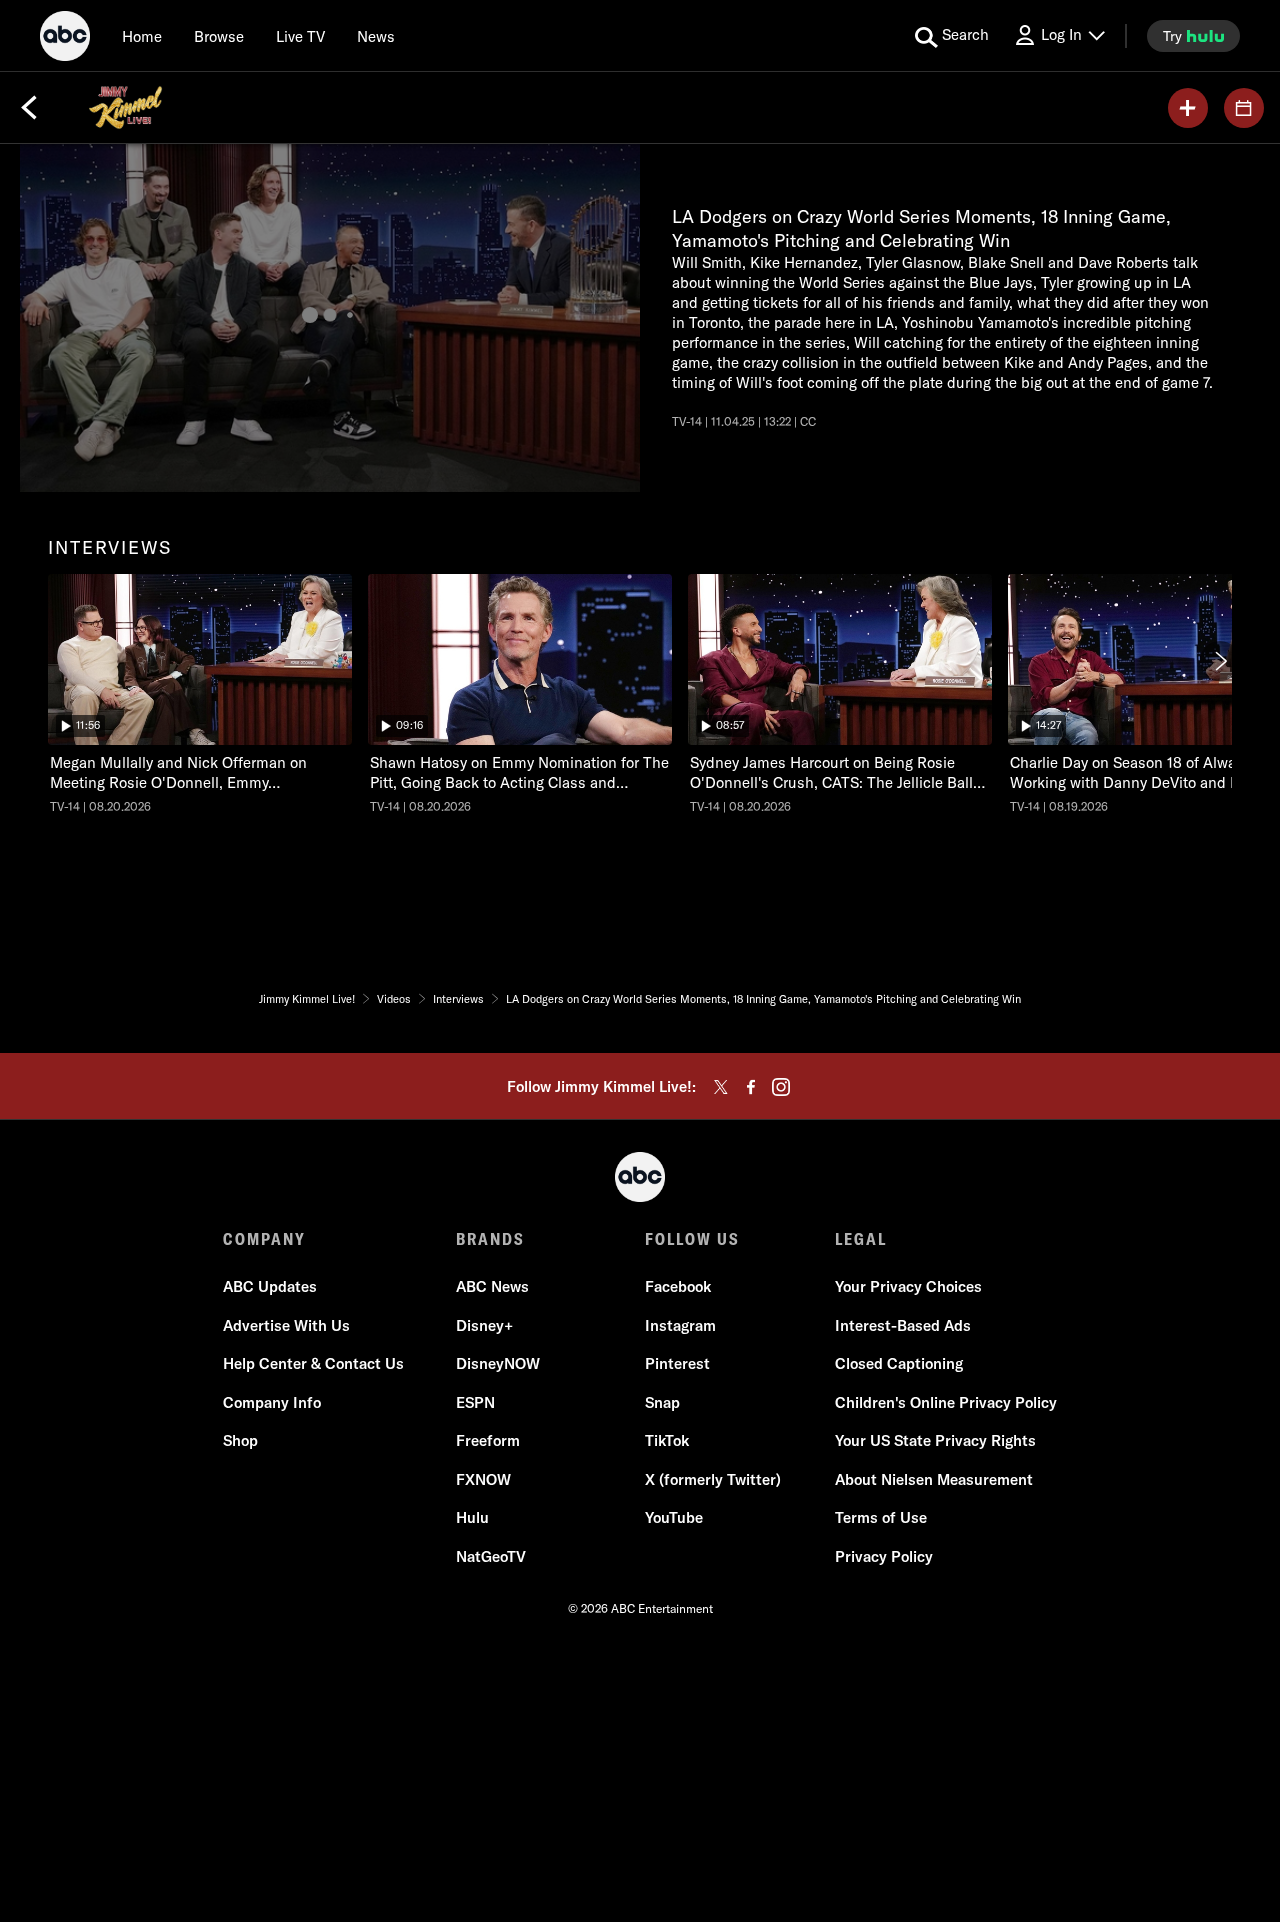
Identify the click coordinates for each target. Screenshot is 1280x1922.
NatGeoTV (491, 1556)
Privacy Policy (884, 1556)
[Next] (1220, 661)
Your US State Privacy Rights (935, 1440)
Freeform (488, 1440)
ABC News (492, 1286)
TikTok (667, 1440)
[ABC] (65, 39)
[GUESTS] (1244, 108)
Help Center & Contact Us (313, 1363)
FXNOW (483, 1479)
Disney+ (484, 1325)
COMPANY (264, 1239)
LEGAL (861, 1239)
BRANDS (490, 1239)
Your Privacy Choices (908, 1286)
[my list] (1188, 108)
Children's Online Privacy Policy (946, 1402)
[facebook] (751, 1087)
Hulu (472, 1517)
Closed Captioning (899, 1363)
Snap (662, 1402)
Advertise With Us (286, 1325)
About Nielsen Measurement (934, 1479)
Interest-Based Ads (903, 1325)
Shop (240, 1440)
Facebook (678, 1286)
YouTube (674, 1517)
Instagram (680, 1325)
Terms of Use (881, 1517)
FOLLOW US (692, 1239)
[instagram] (781, 1087)
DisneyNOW (498, 1363)
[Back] (29, 108)
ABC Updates (270, 1286)
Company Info (272, 1402)
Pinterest (677, 1363)
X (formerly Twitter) (713, 1479)
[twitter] (721, 1087)
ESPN (475, 1402)
